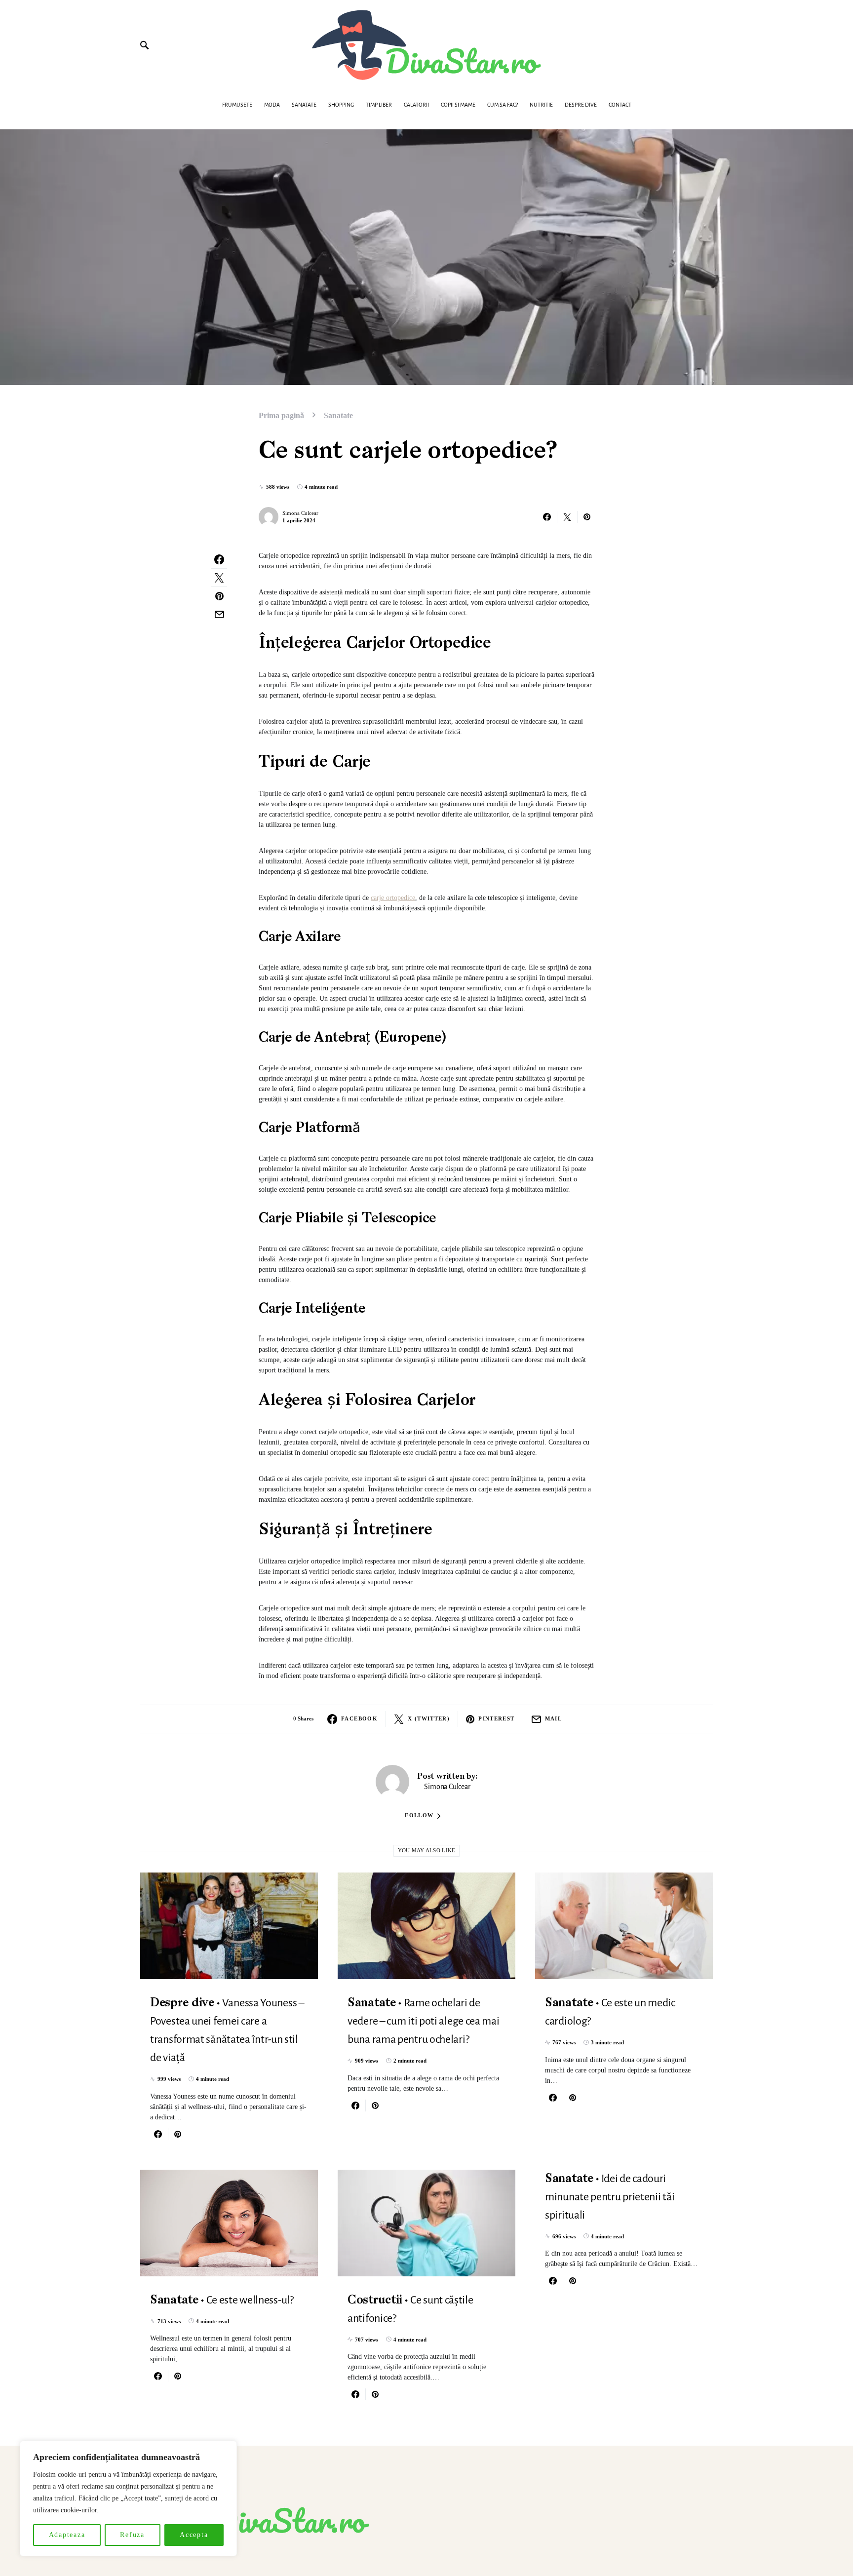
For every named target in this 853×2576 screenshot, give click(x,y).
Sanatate (338, 415)
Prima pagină (281, 415)
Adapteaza (67, 2535)
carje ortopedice (393, 898)
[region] (128, 2498)
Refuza (132, 2535)
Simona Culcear (300, 513)
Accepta (194, 2535)
